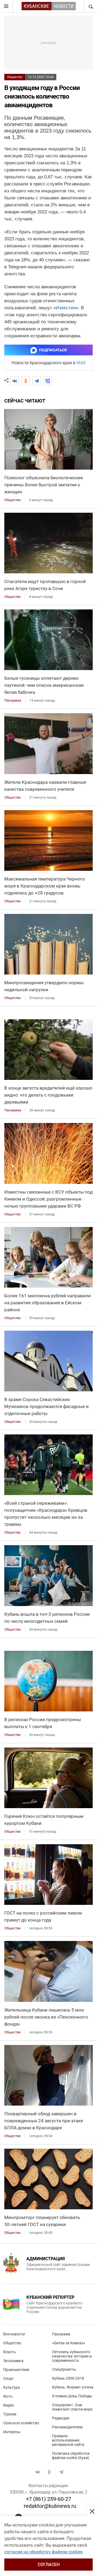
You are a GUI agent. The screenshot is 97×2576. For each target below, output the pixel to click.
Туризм (10, 2414)
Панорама (61, 2334)
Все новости (14, 2334)
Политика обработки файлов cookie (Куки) (71, 2456)
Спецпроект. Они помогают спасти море (72, 2407)
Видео (9, 2405)
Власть (10, 2352)
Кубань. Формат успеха (73, 2387)
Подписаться (53, 350)
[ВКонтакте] (15, 381)
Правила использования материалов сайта (68, 2440)
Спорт (8, 2379)
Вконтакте (37, 2472)
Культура (12, 2387)
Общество (15, 77)
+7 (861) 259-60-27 (48, 2499)
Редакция (61, 2418)
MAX (81, 363)
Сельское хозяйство (21, 2423)
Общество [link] (13, 500)
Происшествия (16, 2370)
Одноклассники (49, 2472)
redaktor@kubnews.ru (50, 2506)
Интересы (12, 2432)
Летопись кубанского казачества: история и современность (72, 2356)
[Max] (48, 381)
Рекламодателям (67, 2427)
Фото (8, 2396)
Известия (66, 308)
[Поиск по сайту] (90, 6)
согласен (49, 2565)
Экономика (13, 2361)
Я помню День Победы (72, 2396)
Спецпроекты (64, 2369)
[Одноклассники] (26, 381)
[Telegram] (37, 381)
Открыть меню (6, 6)
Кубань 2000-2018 (68, 2378)
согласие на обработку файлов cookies (44, 2552)
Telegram (61, 2472)
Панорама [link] (13, 700)
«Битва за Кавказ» (69, 2343)
